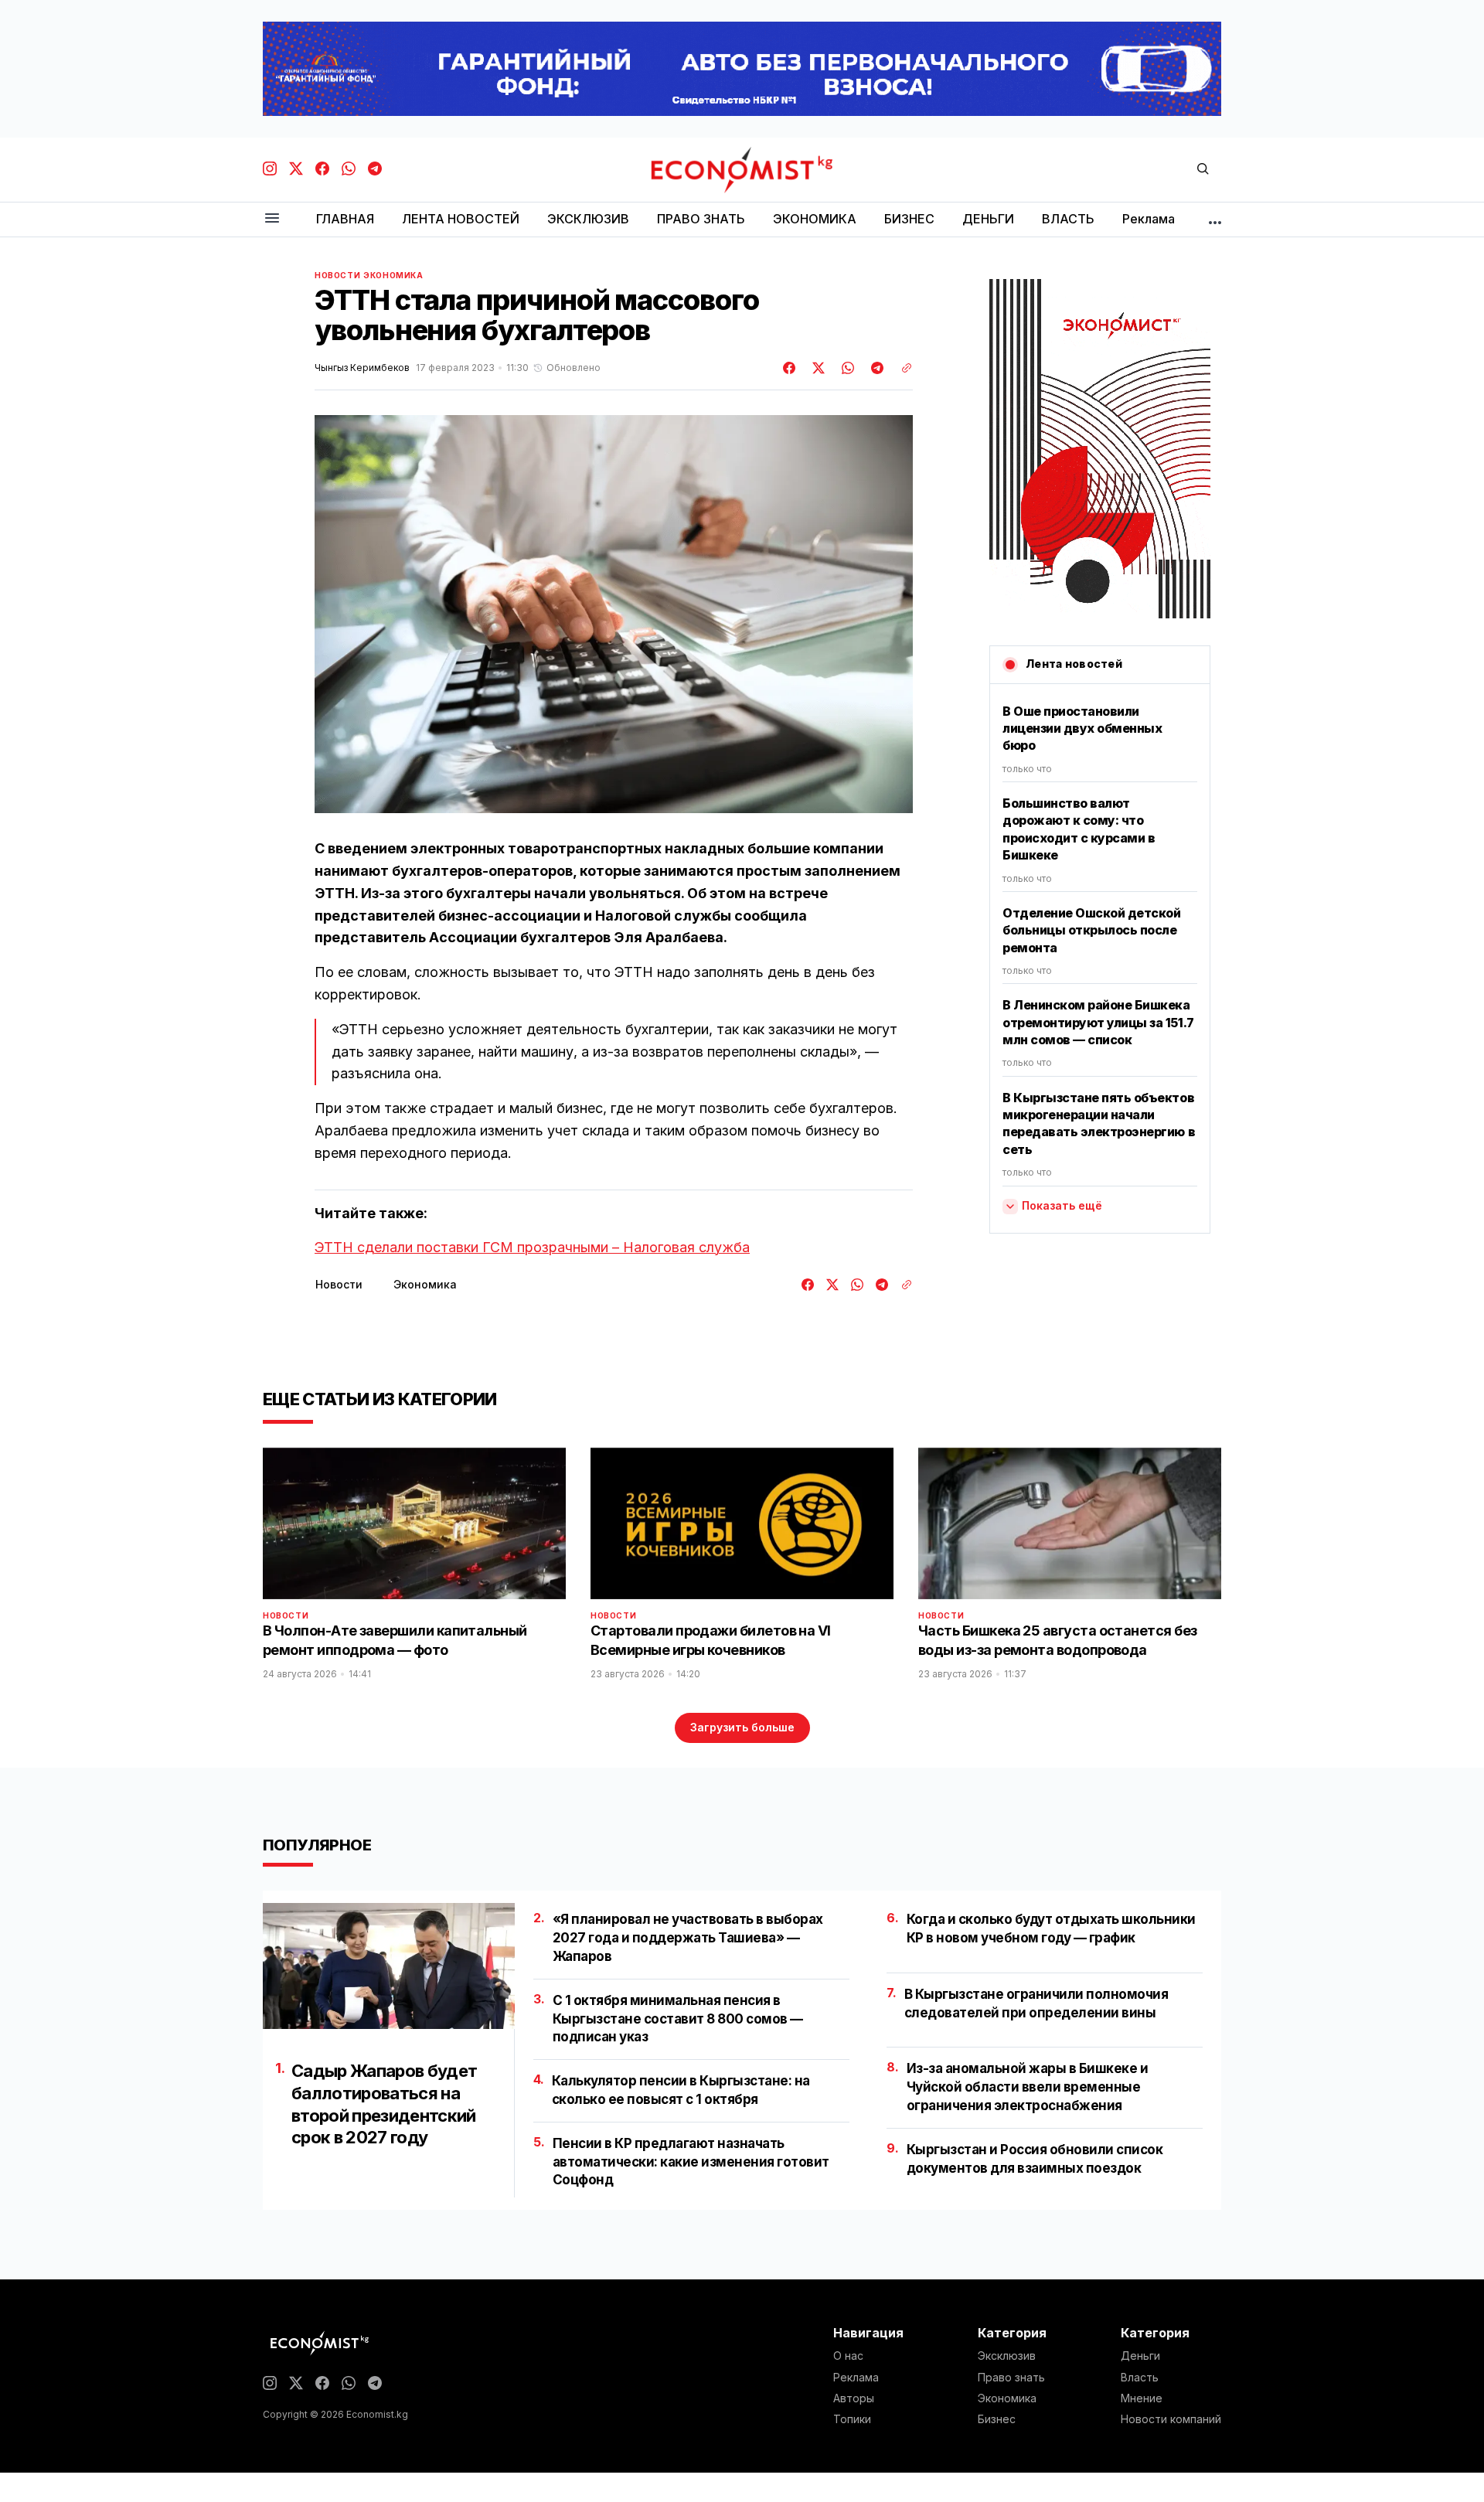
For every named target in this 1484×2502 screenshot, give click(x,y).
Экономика (393, 275)
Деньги (1140, 2356)
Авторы (854, 2398)
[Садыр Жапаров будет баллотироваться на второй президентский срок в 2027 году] (389, 1966)
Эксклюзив (1007, 2356)
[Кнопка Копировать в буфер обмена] (901, 368)
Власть (1140, 2378)
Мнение (1142, 2398)
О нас (848, 2356)
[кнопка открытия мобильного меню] (272, 219)
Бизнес (997, 2419)
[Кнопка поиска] (1203, 170)
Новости (337, 275)
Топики (852, 2419)
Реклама (856, 2378)
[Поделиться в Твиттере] (816, 368)
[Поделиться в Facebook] (790, 368)
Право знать (1011, 2378)
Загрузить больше (742, 1727)
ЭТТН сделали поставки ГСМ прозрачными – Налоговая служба (532, 1247)
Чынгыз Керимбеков (362, 368)
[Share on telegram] (875, 368)
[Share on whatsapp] (846, 368)
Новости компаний (1171, 2419)
